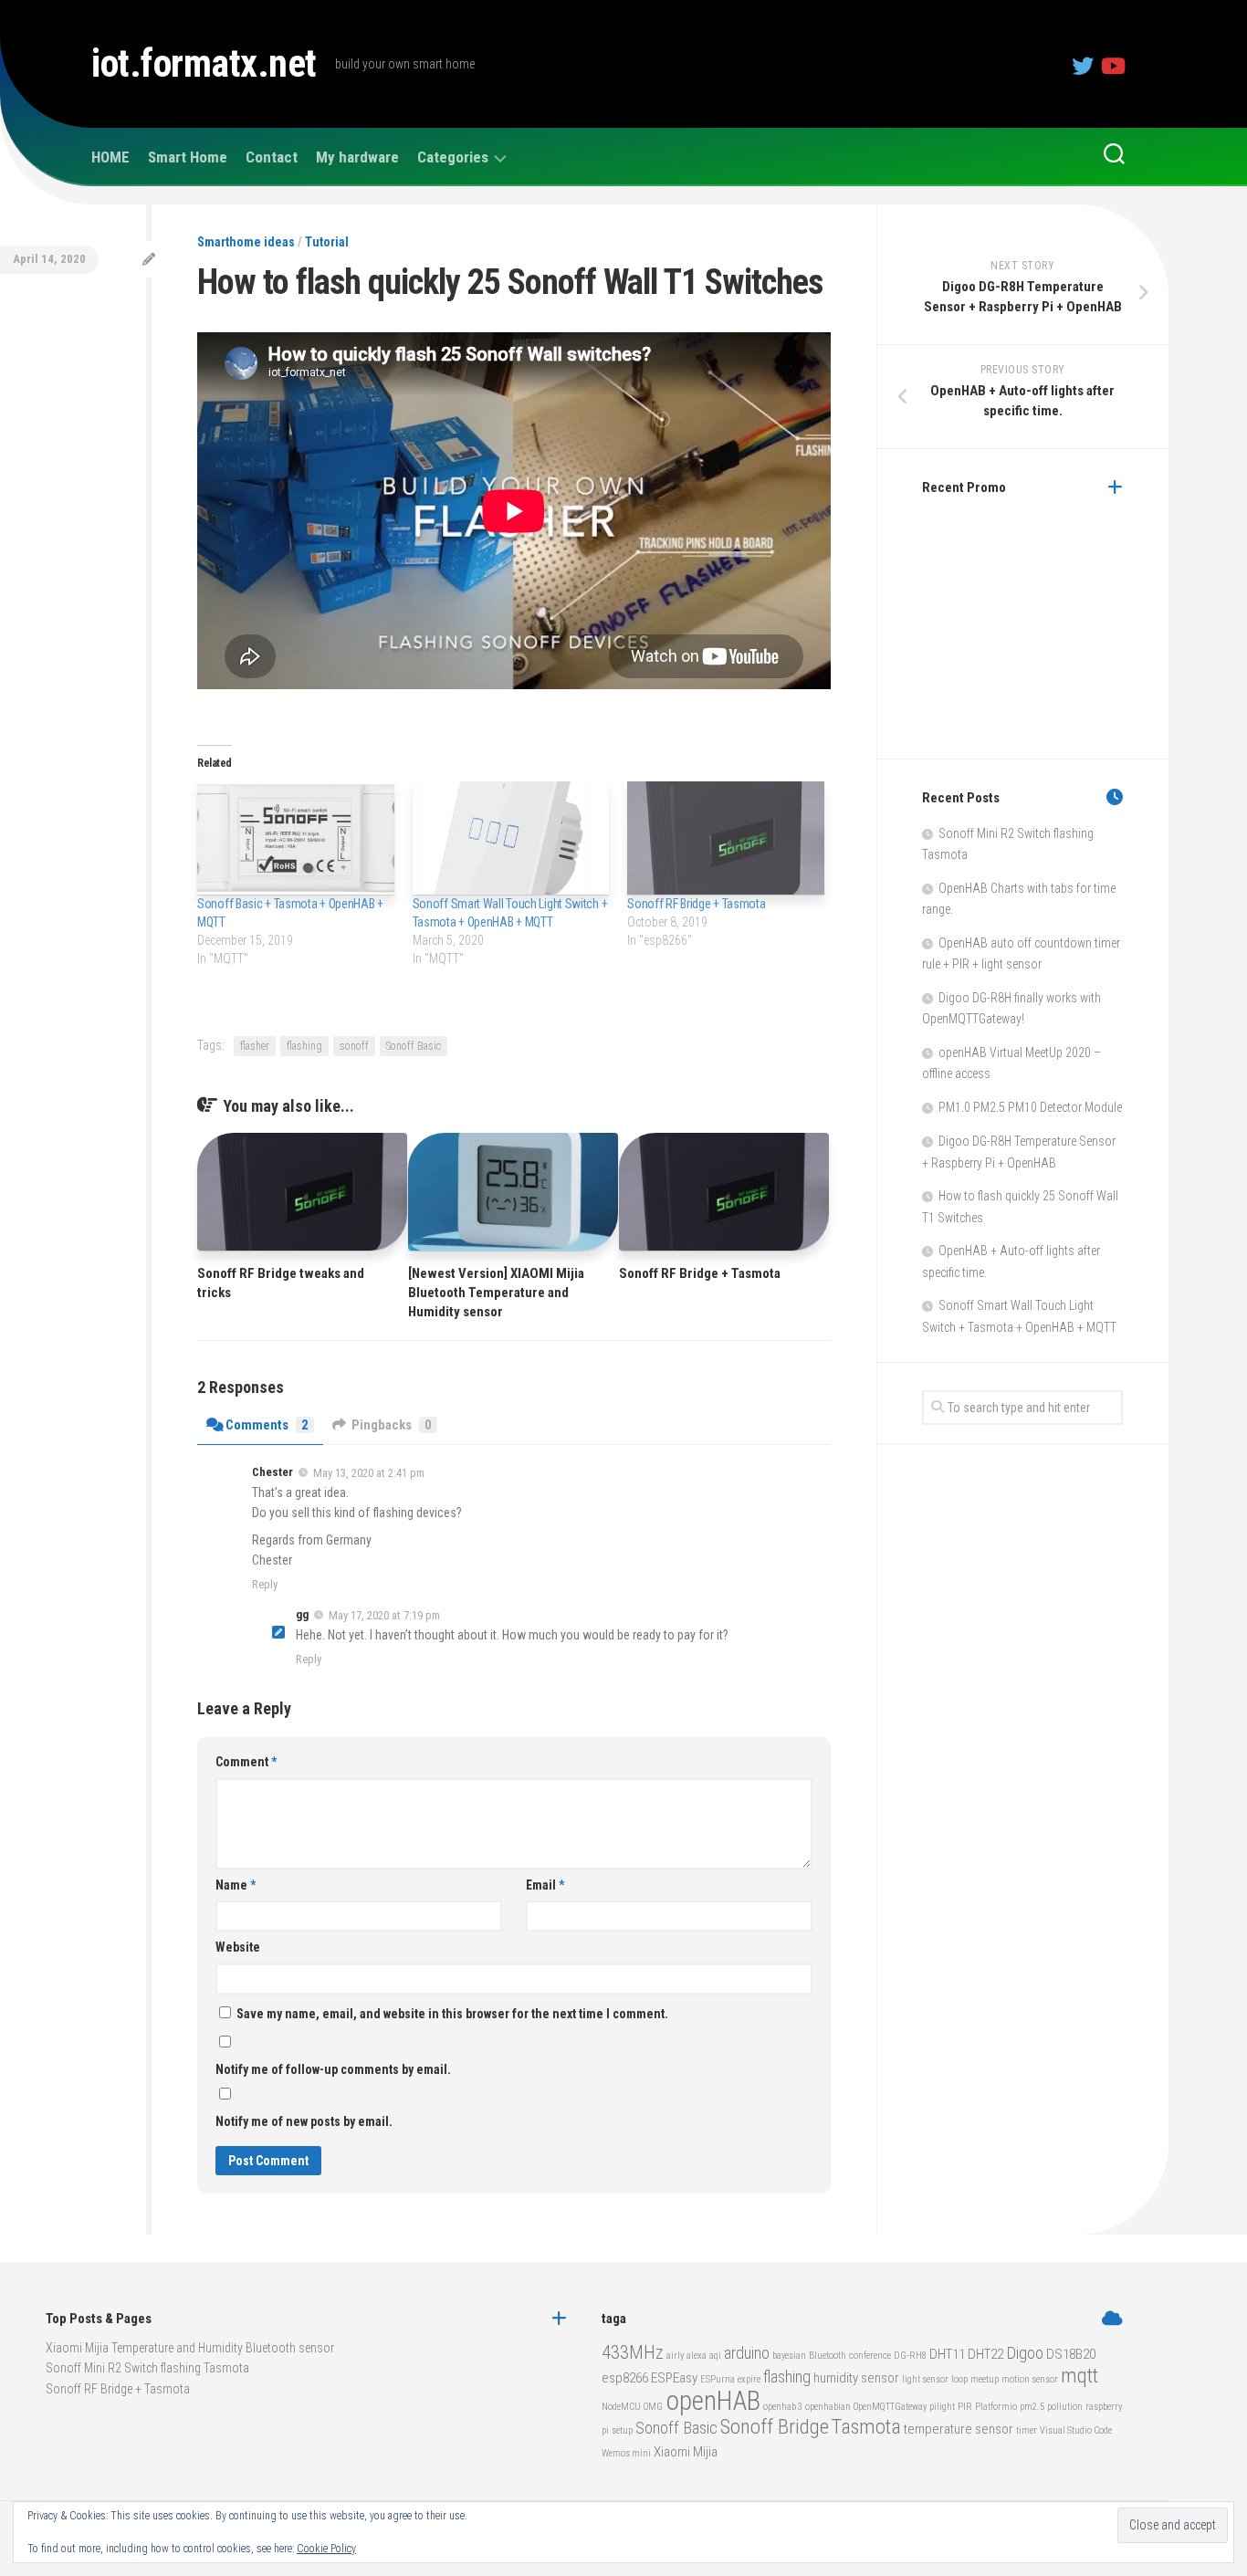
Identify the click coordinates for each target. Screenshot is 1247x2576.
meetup (985, 2379)
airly (675, 2356)
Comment (246, 1762)
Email (545, 1885)
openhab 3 (783, 2407)
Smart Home (188, 157)
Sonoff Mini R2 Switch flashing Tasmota (147, 2368)
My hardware (357, 157)
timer (1027, 2430)
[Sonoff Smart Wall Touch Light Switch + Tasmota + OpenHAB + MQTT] (511, 838)
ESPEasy (674, 2378)
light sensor (925, 2379)
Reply (265, 1584)
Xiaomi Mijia (686, 2452)
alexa (697, 2356)
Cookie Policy (326, 2549)
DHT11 (947, 2354)
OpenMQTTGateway (890, 2407)
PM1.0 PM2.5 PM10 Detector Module (1030, 1107)
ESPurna (718, 2379)
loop (959, 2379)
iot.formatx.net (204, 63)
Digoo (1025, 2353)
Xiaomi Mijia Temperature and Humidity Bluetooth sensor (190, 2348)
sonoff (354, 1046)
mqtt (1079, 2376)
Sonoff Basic (414, 1046)
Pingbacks (392, 1425)
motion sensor (1030, 2379)
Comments (267, 1425)
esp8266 (625, 2378)
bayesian (789, 2356)
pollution (1065, 2407)
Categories (453, 157)
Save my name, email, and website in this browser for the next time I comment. (452, 2014)
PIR (965, 2407)
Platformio (996, 2407)
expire (749, 2379)
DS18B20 (1071, 2354)
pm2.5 (1032, 2407)
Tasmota (866, 2427)
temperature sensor (959, 2429)
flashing (304, 1046)
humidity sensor (856, 2378)
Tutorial (327, 242)
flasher (255, 1046)
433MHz (633, 2352)
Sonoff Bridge (775, 2427)
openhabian (828, 2407)
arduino (747, 2353)
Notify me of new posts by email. (304, 2121)
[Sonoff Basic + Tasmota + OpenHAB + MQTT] (296, 838)
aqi (715, 2356)
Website (238, 1947)
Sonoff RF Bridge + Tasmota (696, 904)
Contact (272, 157)
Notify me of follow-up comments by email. (333, 2069)
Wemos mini (626, 2453)
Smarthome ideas (246, 242)
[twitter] (1083, 66)
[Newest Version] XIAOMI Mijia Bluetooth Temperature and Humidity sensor (496, 1293)
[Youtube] (1112, 66)
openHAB (713, 2401)
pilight (942, 2407)
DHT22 (985, 2354)
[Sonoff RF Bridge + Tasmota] (726, 838)
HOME (110, 157)
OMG (653, 2407)
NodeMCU (621, 2407)
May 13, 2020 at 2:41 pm (369, 1473)
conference (870, 2356)
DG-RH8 (910, 2356)
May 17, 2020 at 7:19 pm (384, 1615)
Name (236, 1885)
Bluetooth (828, 2356)
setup (622, 2430)
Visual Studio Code (1076, 2430)
